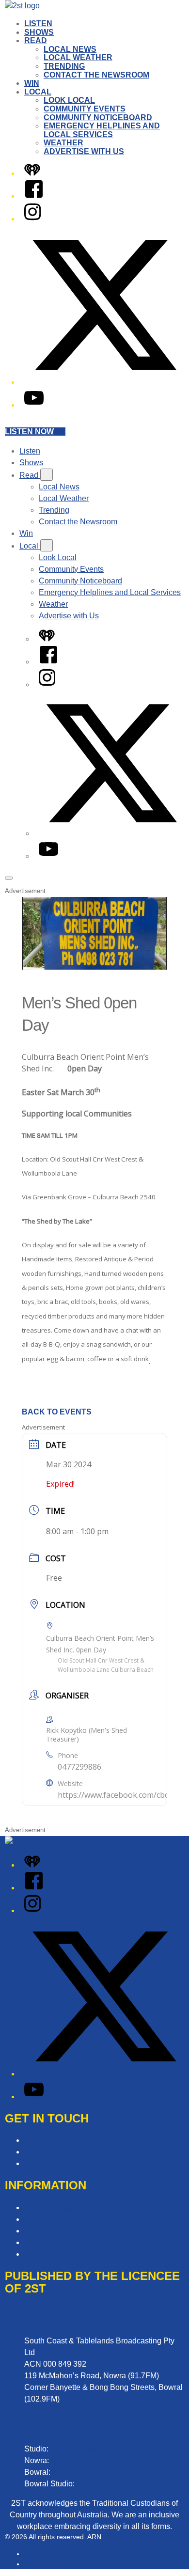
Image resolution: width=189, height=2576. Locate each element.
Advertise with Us (84, 151)
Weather (63, 143)
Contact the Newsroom (96, 75)
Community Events (85, 109)
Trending (64, 66)
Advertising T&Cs (55, 2231)
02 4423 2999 (74, 2449)
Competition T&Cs (56, 2219)
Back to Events (57, 1412)
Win (32, 83)
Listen (38, 24)
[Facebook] (34, 196)
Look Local (69, 100)
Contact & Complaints (62, 2140)
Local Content (48, 2254)
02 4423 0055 (75, 2460)
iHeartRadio (42, 2564)
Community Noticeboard (98, 118)
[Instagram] (32, 219)
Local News (70, 49)
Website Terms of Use (62, 2242)
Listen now (29, 432)
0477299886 (79, 1767)
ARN (31, 2554)
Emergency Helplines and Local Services (102, 130)
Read (36, 40)
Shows (39, 32)
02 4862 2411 (76, 2472)
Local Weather (78, 57)
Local (38, 92)
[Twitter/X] (104, 382)
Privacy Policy (49, 2207)
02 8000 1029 (100, 2484)
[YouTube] (34, 405)
